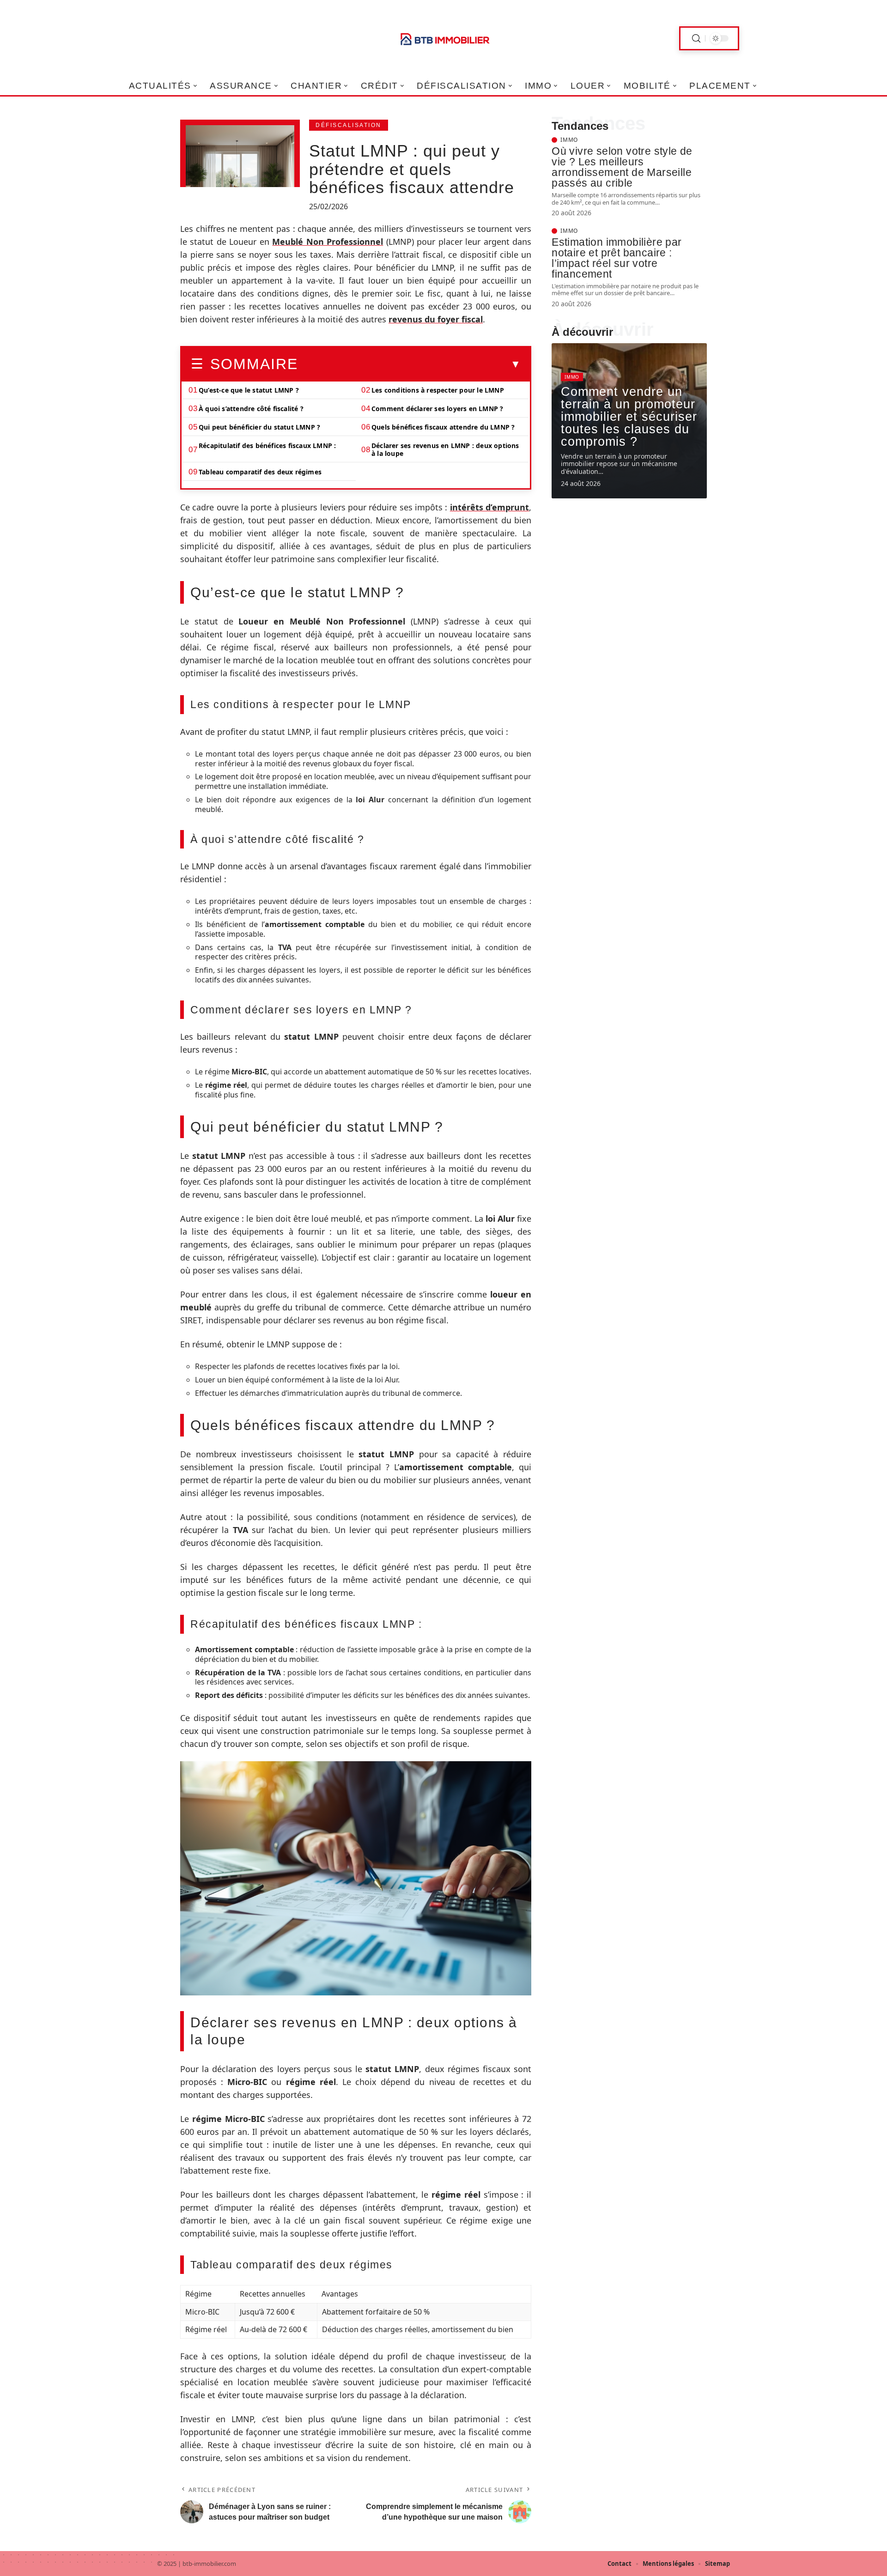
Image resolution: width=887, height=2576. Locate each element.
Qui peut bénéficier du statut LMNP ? (259, 427)
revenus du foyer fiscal (436, 319)
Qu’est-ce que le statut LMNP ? (249, 390)
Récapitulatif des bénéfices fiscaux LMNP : (267, 445)
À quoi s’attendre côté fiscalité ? (251, 409)
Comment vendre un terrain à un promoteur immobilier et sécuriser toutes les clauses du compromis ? (629, 417)
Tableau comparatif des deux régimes (260, 472)
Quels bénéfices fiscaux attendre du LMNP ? (443, 427)
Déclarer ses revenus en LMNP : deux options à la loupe (445, 449)
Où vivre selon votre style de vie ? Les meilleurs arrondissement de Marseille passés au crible (622, 167)
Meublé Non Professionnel (328, 242)
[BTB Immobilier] (443, 38)
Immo (569, 140)
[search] (696, 39)
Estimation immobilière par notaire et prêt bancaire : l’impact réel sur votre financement (617, 258)
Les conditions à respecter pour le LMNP (438, 390)
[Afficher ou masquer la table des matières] (409, 364)
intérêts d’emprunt (489, 507)
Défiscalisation (349, 125)
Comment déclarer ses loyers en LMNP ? (437, 409)
